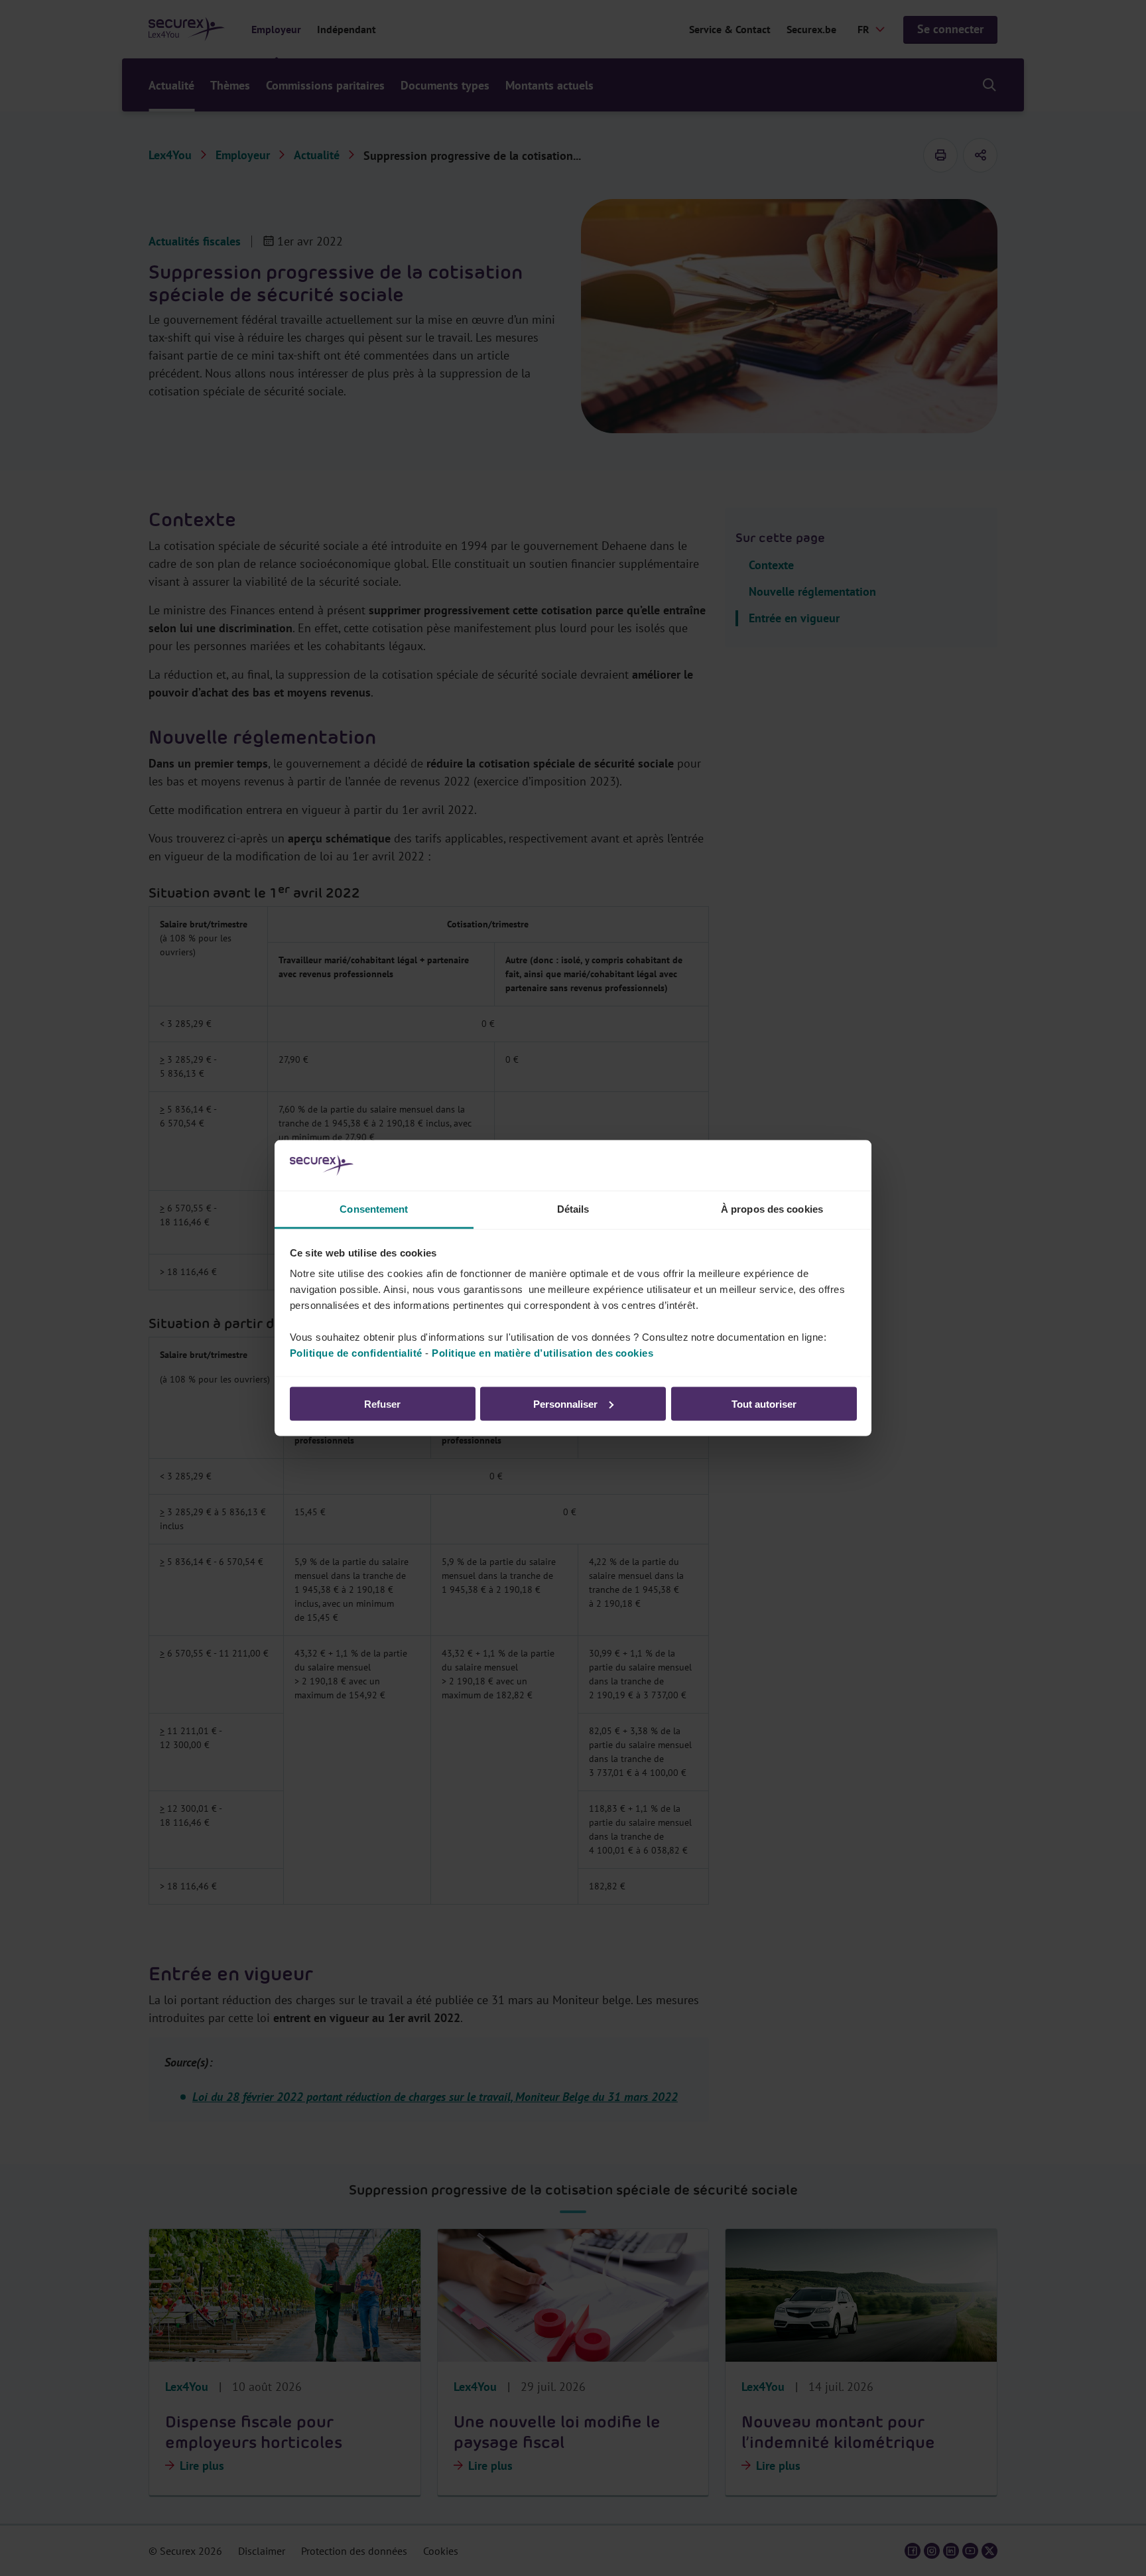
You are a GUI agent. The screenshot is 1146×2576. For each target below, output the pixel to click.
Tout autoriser (764, 1403)
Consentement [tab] (374, 1209)
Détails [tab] (573, 1209)
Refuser (382, 1403)
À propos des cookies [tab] (772, 1209)
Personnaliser (565, 1403)
